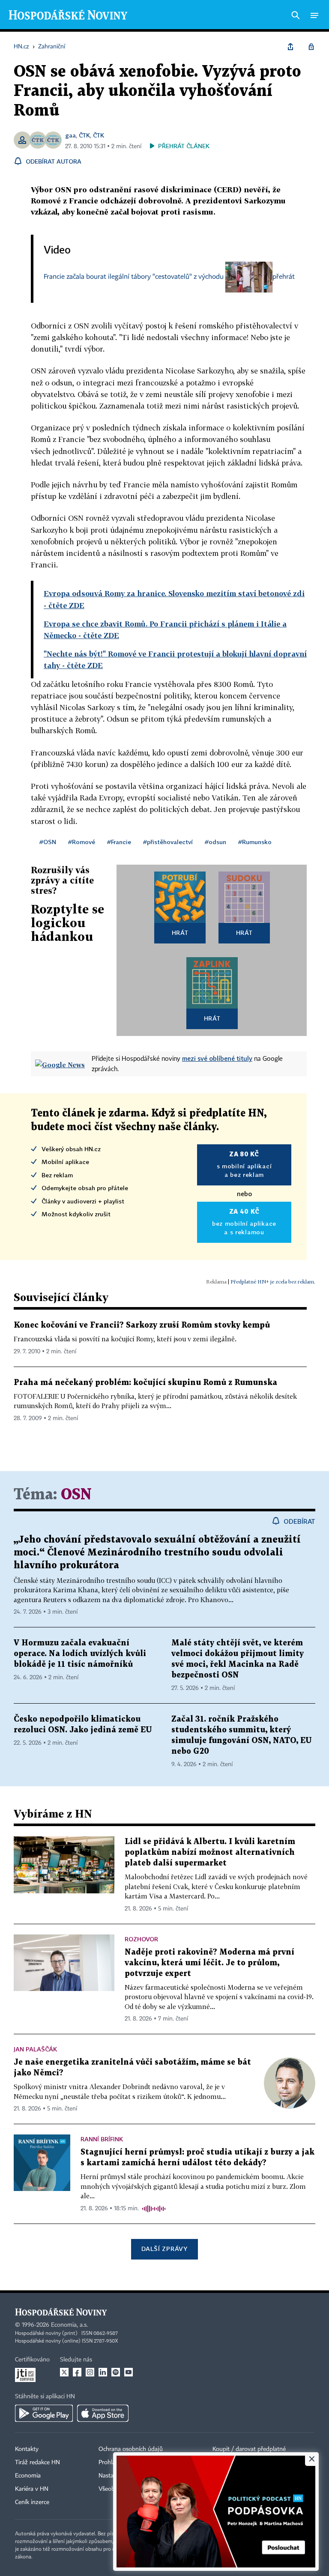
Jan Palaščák (35, 2049)
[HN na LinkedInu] (103, 2372)
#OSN (48, 842)
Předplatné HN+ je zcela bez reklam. (273, 1282)
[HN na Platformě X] (64, 2372)
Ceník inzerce (32, 2502)
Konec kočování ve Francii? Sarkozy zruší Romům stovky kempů (142, 1325)
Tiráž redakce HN (37, 2463)
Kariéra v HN (32, 2489)
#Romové (82, 842)
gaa (70, 135)
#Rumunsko (255, 842)
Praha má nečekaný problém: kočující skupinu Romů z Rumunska (145, 1383)
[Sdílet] (290, 47)
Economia (28, 2476)
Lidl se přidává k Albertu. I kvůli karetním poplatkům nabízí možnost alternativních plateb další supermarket (210, 1852)
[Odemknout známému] (311, 47)
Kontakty (27, 2449)
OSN (76, 1495)
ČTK (84, 135)
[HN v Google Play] (44, 2413)
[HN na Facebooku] (77, 2372)
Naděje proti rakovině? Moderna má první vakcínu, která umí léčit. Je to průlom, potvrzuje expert (209, 1963)
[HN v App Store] (103, 2413)
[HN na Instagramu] (90, 2372)
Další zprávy (164, 2249)
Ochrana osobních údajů (131, 2449)
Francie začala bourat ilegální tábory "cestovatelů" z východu (134, 277)
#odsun (215, 842)
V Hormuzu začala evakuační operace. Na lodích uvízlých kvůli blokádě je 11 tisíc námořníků (80, 1654)
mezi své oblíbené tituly (217, 1058)
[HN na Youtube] (129, 2372)
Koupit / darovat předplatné (249, 2449)
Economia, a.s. (69, 2325)
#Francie (119, 842)
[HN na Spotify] (116, 2372)
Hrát (180, 933)
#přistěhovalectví (168, 842)
